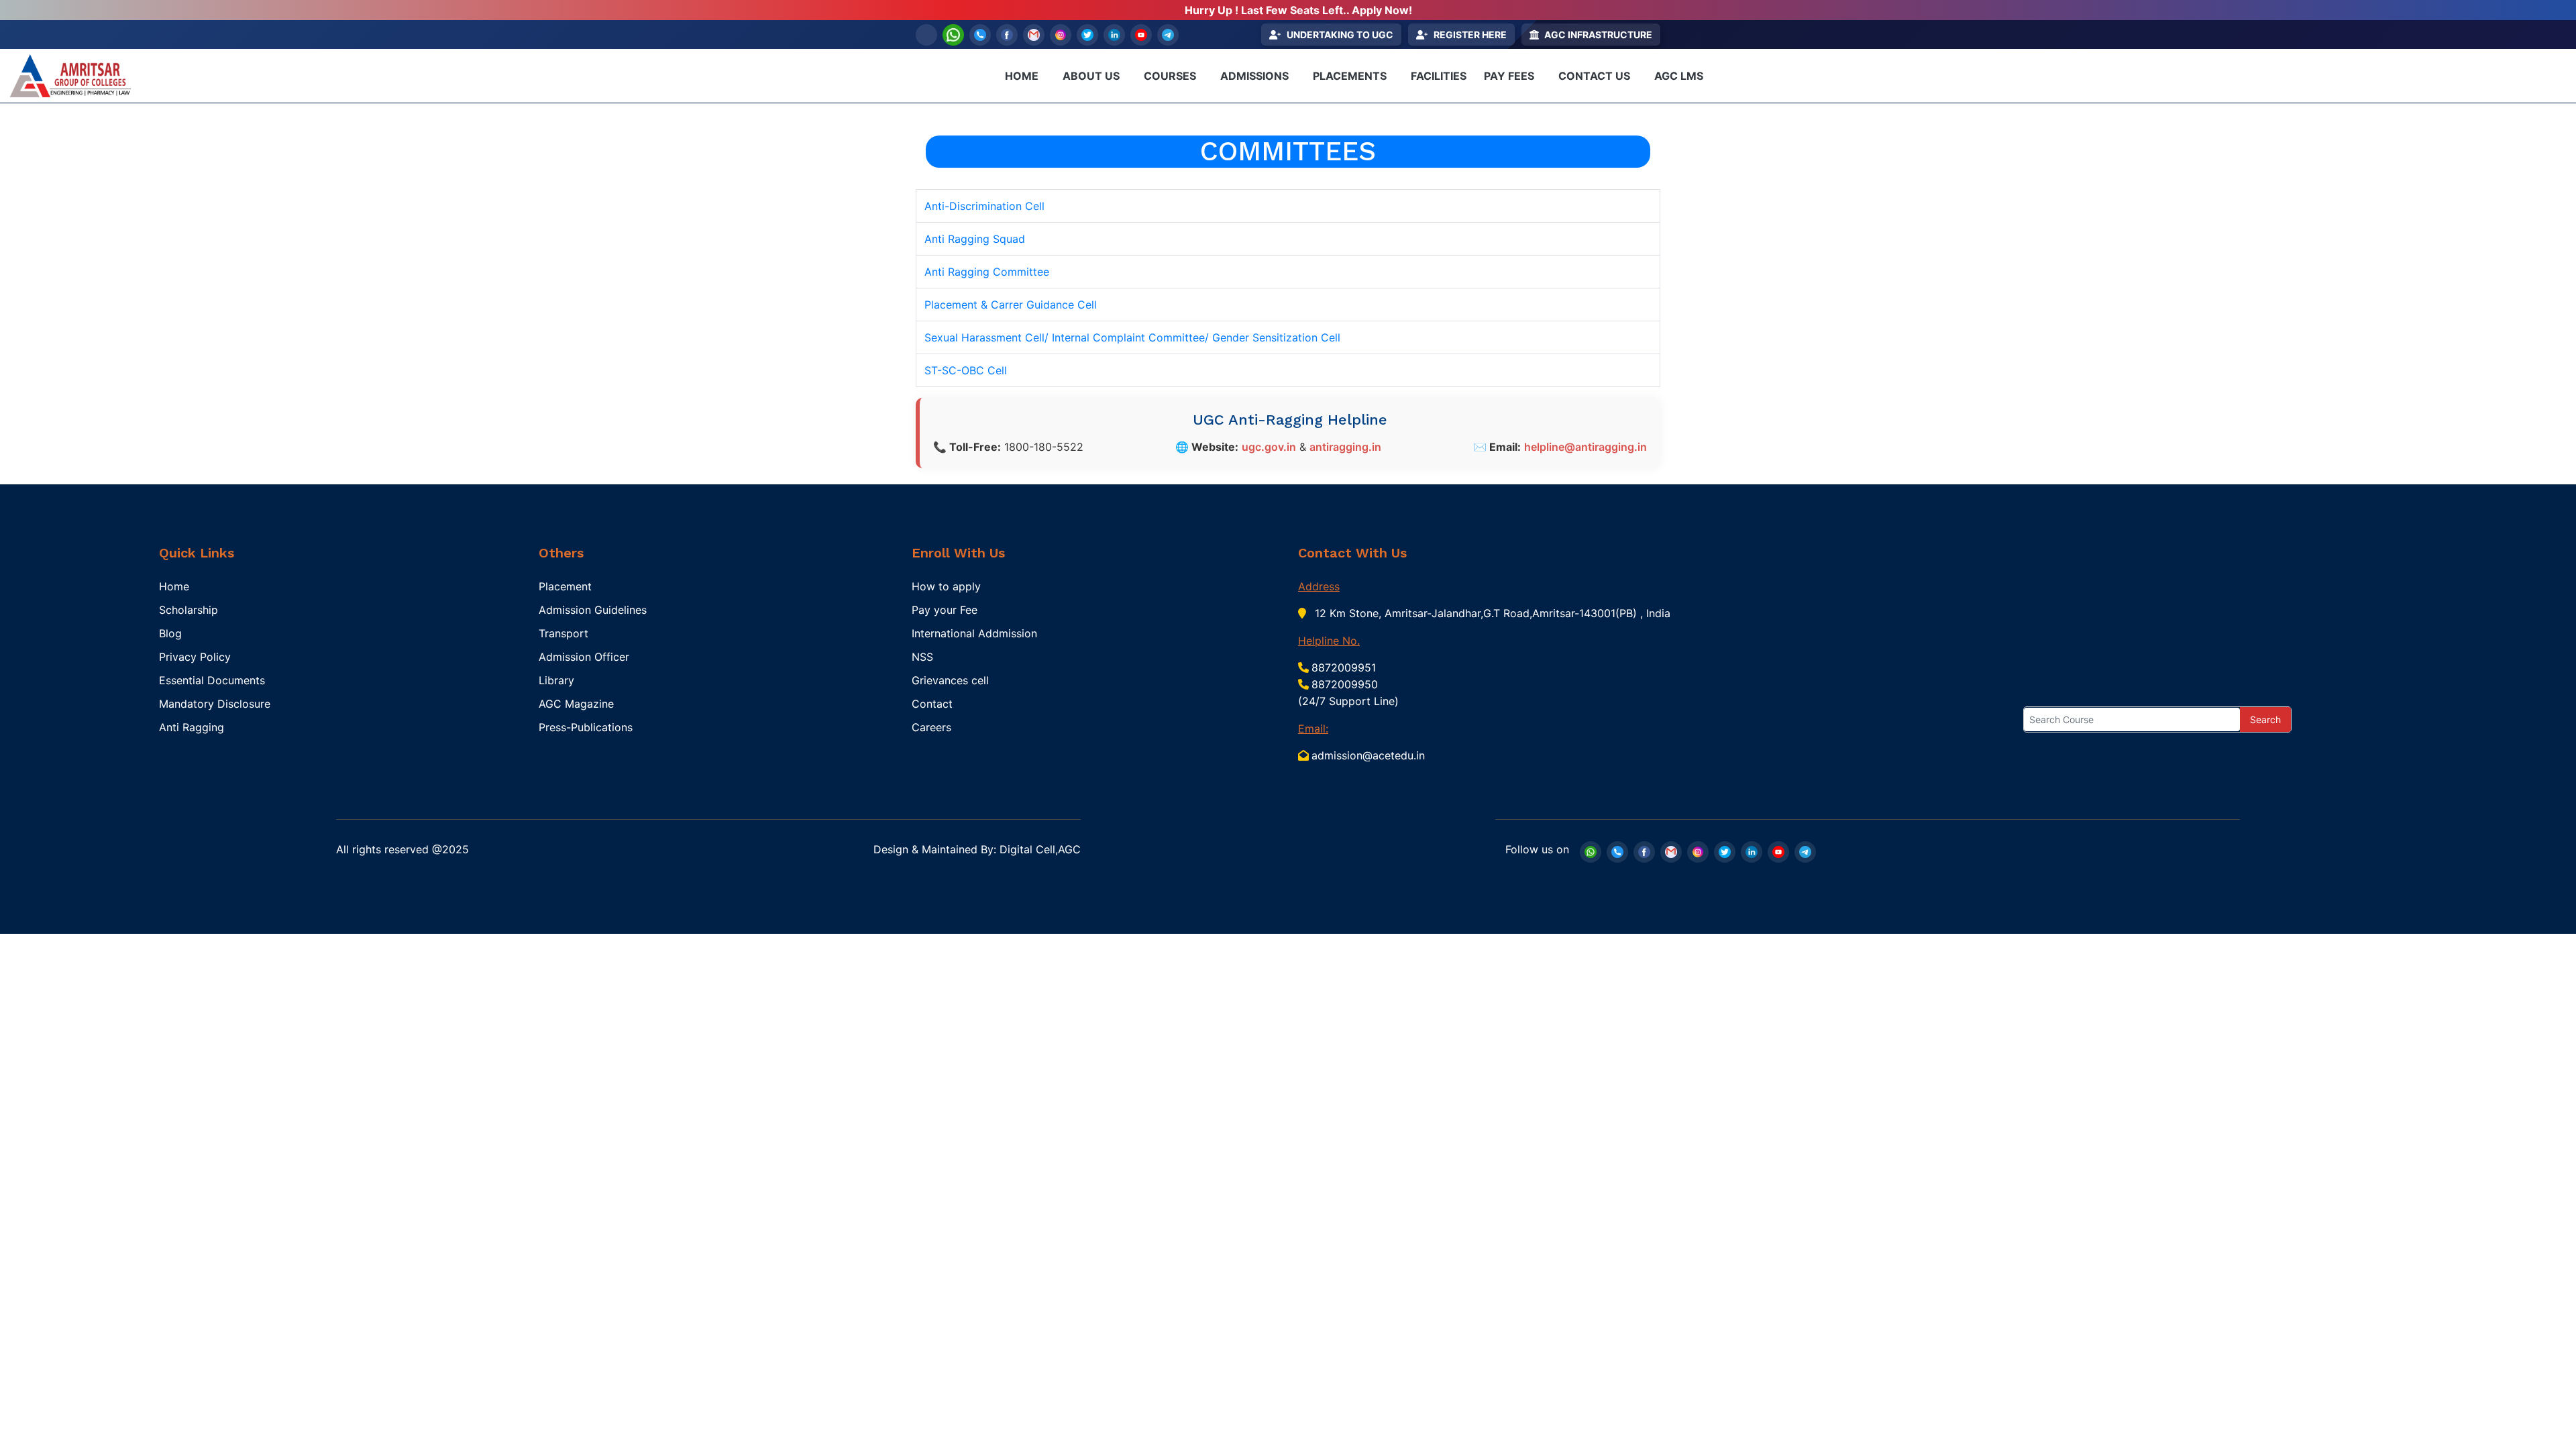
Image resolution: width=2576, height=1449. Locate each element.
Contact (932, 704)
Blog (170, 633)
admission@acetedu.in (1368, 755)
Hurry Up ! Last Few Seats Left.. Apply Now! (1298, 10)
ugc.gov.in (1269, 447)
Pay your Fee (945, 610)
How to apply (946, 586)
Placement (565, 586)
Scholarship (189, 610)
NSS (922, 657)
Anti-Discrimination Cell (984, 206)
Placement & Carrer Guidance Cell (1011, 305)
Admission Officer (584, 657)
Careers (931, 727)
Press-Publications (586, 727)
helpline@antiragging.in (1586, 447)
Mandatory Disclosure (215, 704)
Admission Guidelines (593, 610)
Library (556, 680)
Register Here (1470, 35)
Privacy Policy (195, 657)
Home (174, 586)
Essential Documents (212, 680)
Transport (563, 633)
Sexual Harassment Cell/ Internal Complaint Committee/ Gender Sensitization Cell (1132, 337)
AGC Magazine (576, 704)
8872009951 (1344, 667)
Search (2265, 719)
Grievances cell (950, 680)
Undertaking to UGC (1340, 35)
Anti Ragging (192, 727)
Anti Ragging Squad (975, 239)
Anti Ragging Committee (987, 272)
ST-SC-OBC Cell (966, 370)
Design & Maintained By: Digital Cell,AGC (977, 849)
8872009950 (1345, 684)
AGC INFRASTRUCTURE (1598, 35)
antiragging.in (1345, 447)
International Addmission (974, 633)
